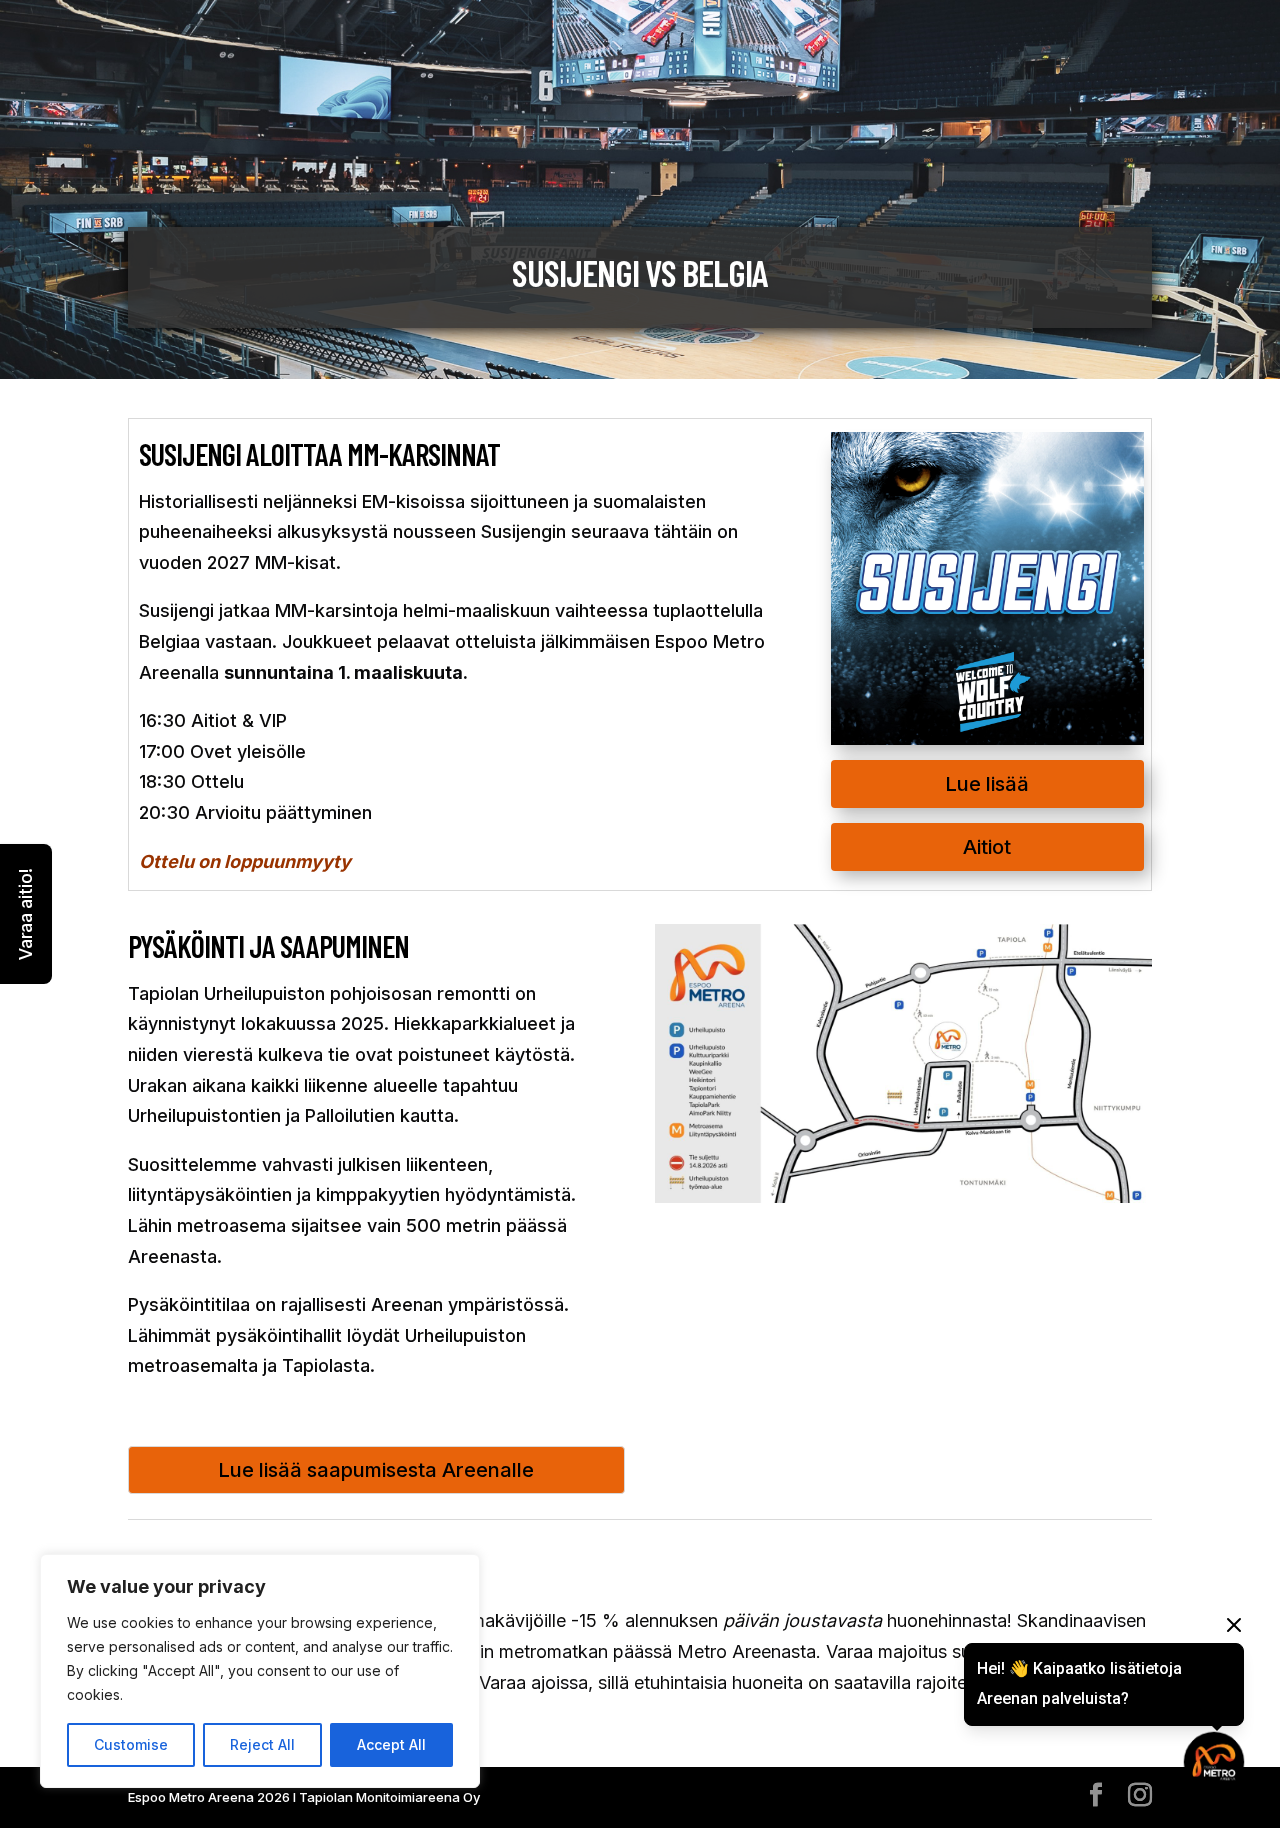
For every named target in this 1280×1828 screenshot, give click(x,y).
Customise (131, 1744)
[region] (260, 1671)
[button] (26, 914)
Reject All (262, 1744)
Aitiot (987, 847)
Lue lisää (987, 784)
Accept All (391, 1744)
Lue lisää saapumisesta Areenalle (376, 1470)
